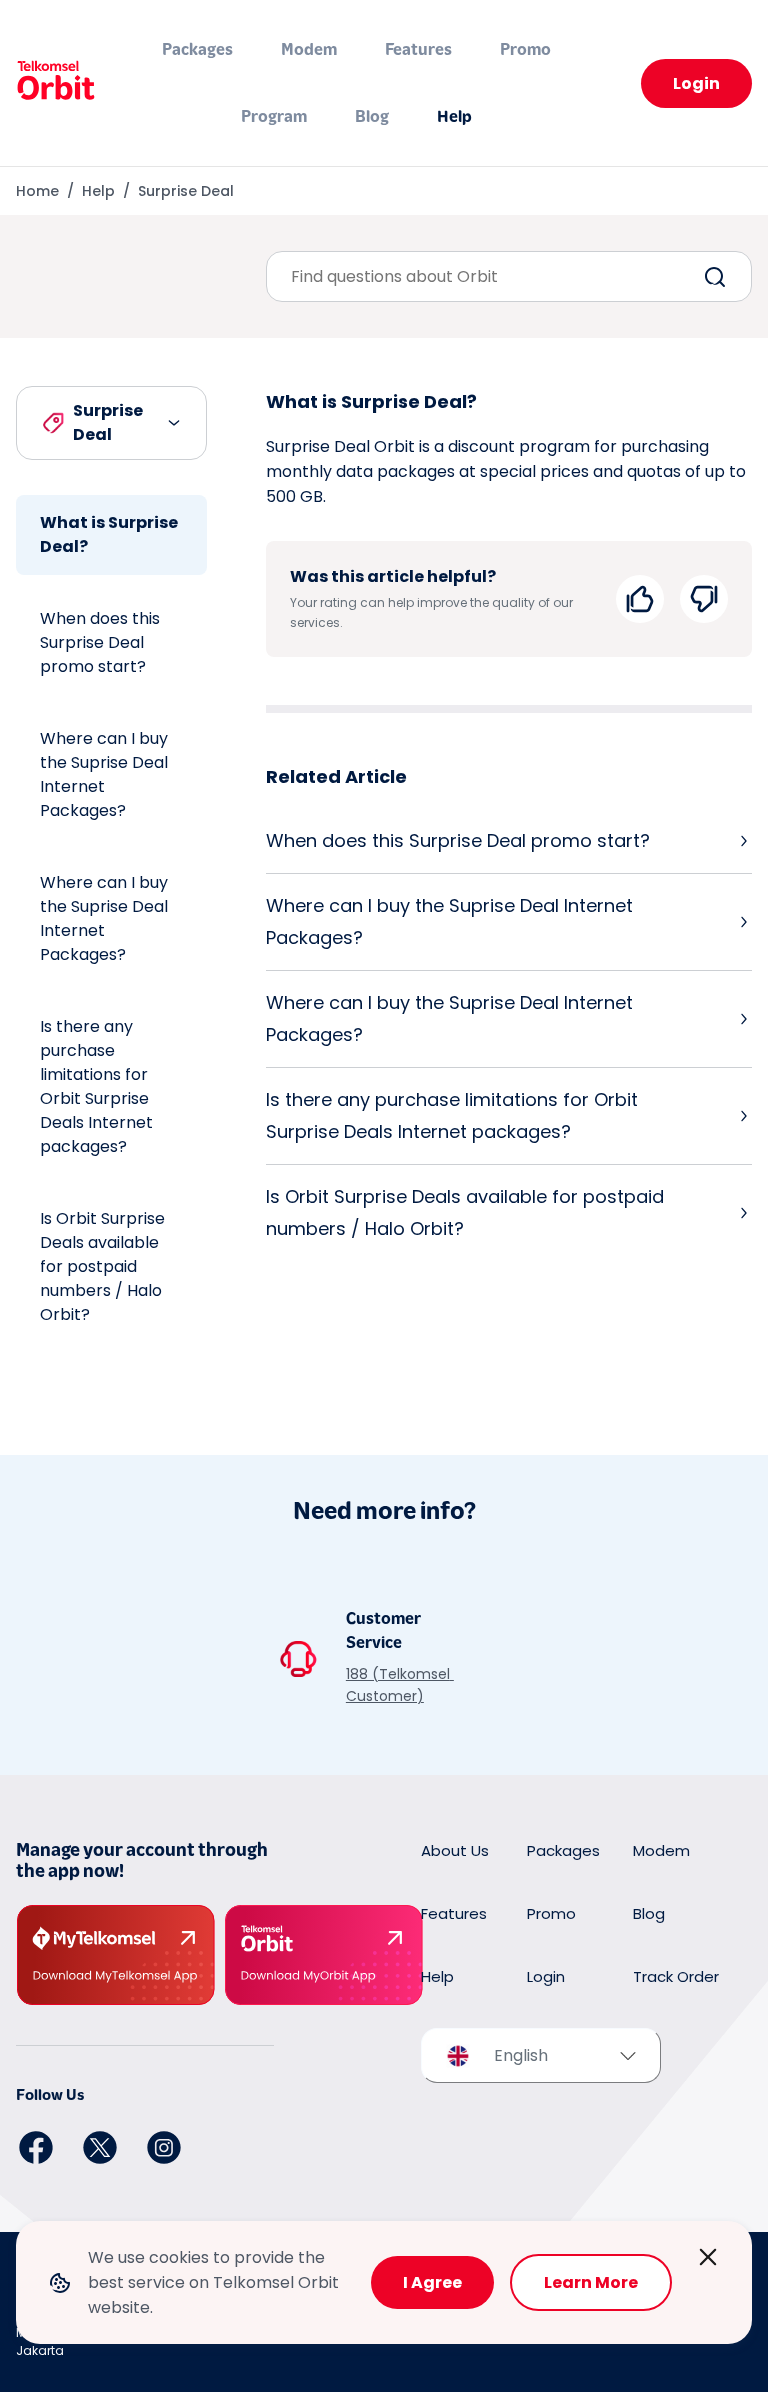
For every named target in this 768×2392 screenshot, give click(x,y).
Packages (197, 49)
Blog (372, 116)
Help (454, 116)
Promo (525, 49)
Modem (309, 49)
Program (274, 116)
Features (418, 49)
